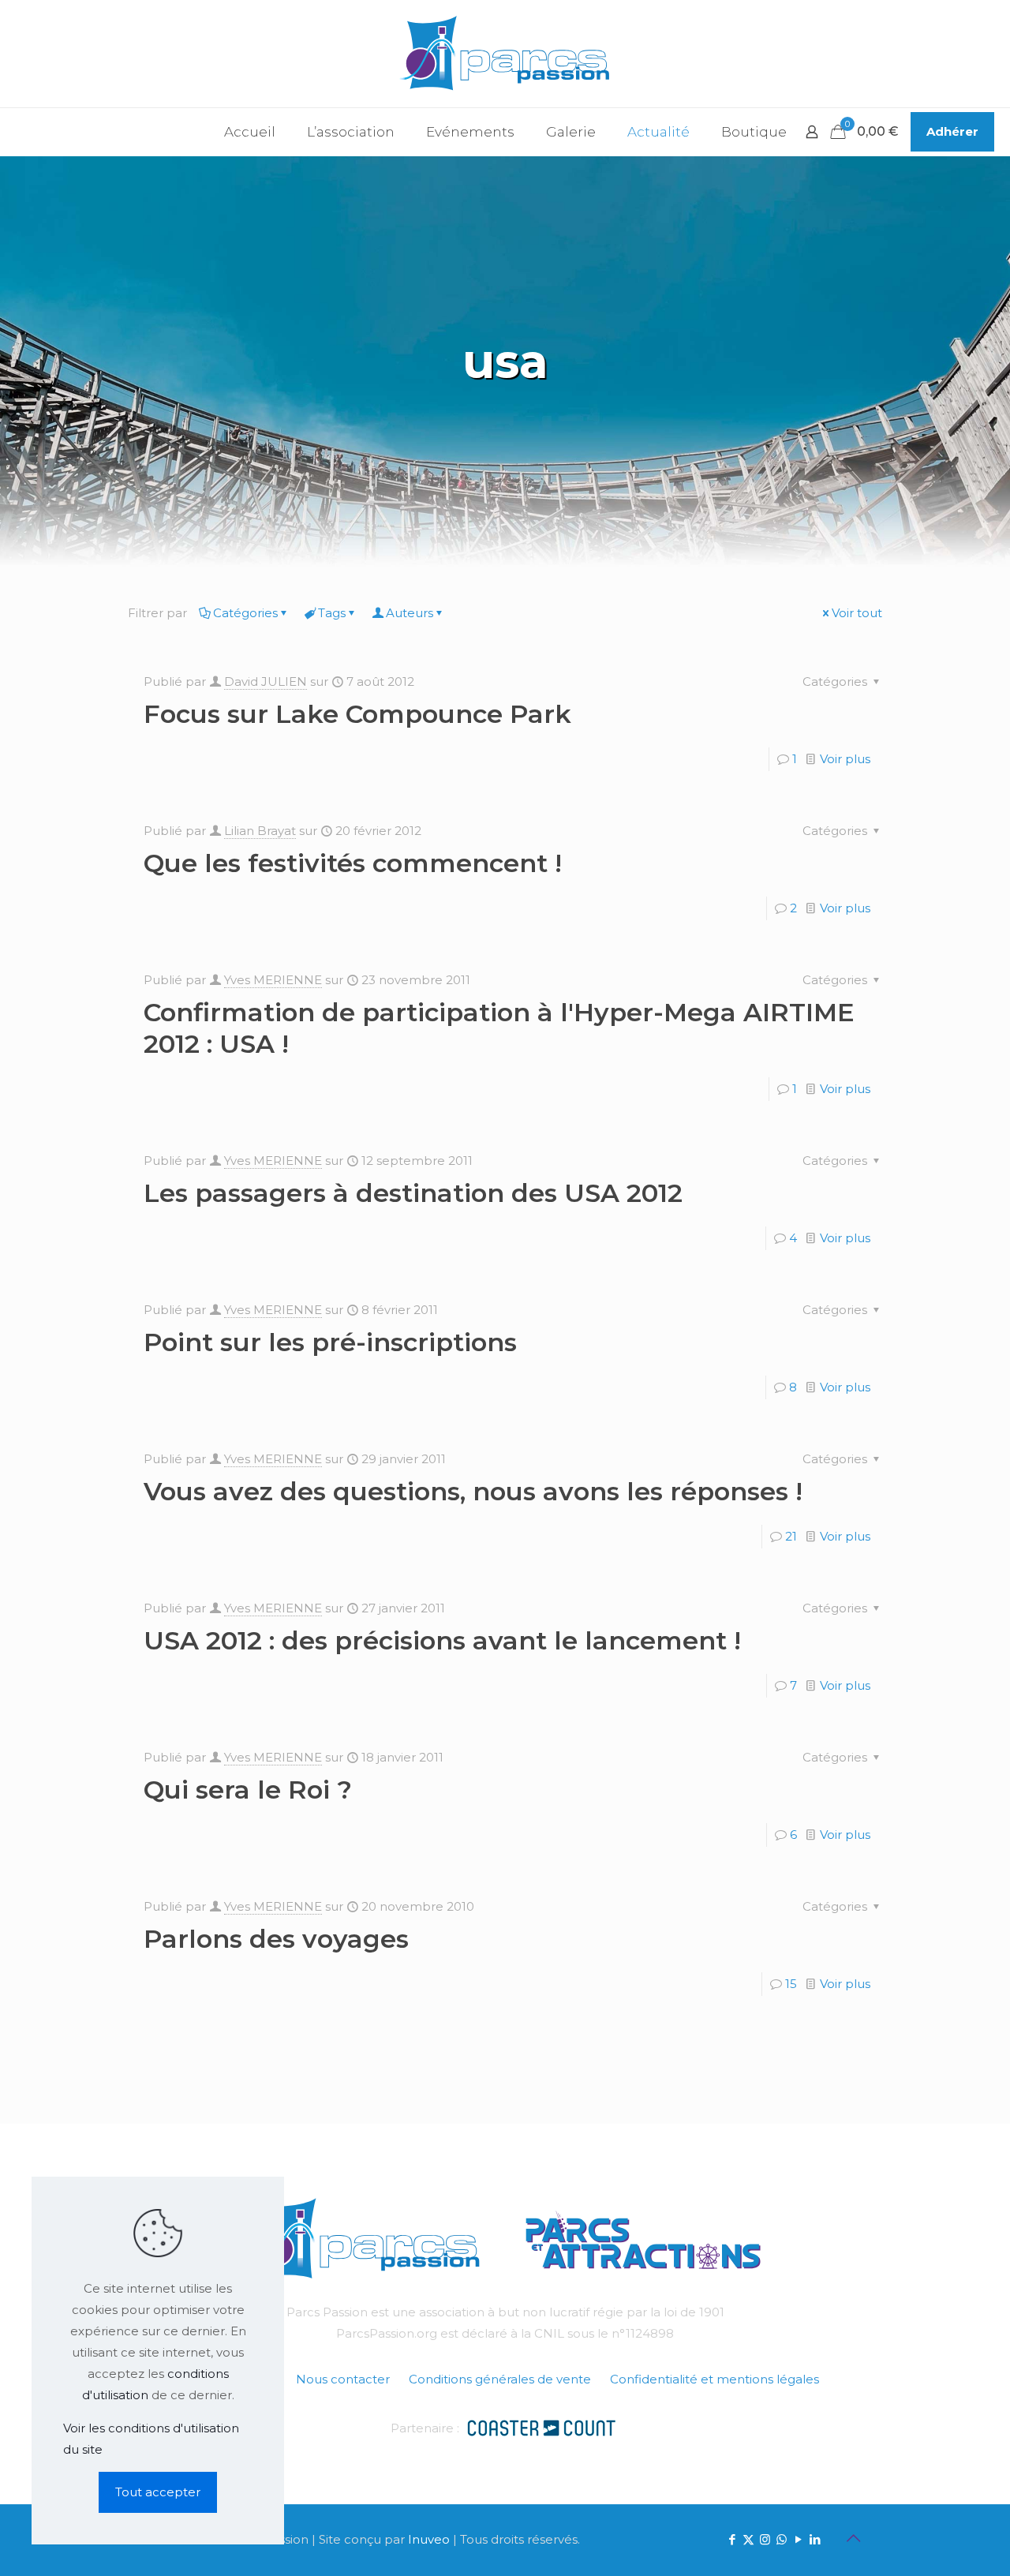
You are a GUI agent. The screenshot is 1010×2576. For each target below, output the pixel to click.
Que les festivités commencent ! (353, 863)
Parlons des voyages (276, 1939)
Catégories (245, 613)
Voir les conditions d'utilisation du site (151, 2439)
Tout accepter (158, 2492)
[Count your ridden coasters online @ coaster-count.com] (541, 2426)
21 (791, 1536)
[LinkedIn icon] (815, 2539)
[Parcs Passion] (505, 54)
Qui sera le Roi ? (248, 1790)
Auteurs (410, 613)
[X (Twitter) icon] (748, 2539)
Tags (332, 613)
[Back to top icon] (853, 2538)
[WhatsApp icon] (782, 2539)
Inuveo (429, 2539)
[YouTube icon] (798, 2539)
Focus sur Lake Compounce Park (357, 714)
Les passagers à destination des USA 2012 (413, 1193)
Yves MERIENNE (273, 980)
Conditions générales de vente (500, 2379)
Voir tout (857, 613)
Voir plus (845, 759)
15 (791, 1984)
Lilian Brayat (260, 831)
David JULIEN (266, 681)
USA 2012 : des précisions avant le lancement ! (442, 1640)
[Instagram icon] (765, 2539)
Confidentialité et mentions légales (714, 2379)
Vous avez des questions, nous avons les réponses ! (473, 1491)
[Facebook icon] (732, 2539)
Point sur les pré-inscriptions (330, 1342)
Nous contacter (343, 2379)
